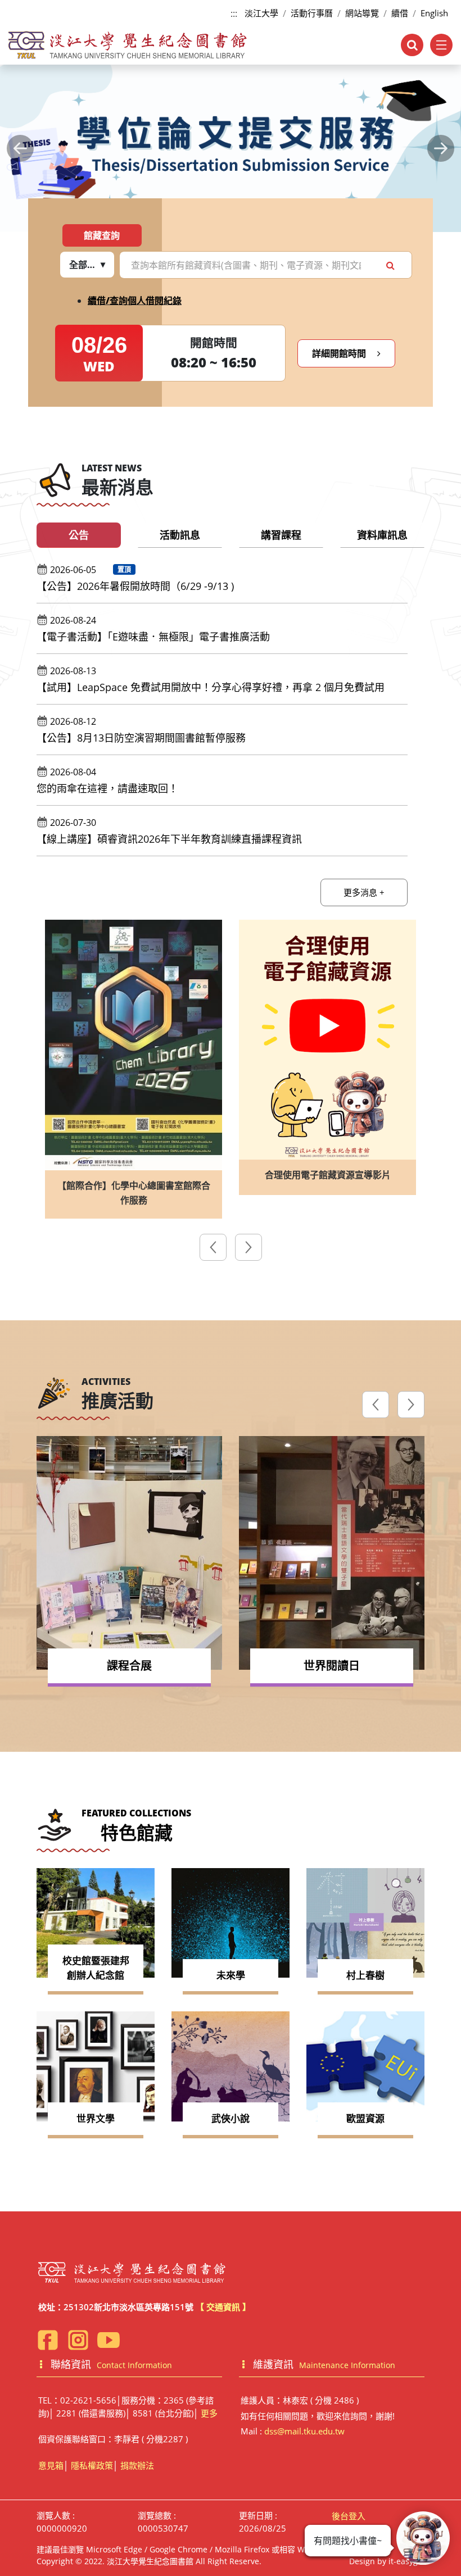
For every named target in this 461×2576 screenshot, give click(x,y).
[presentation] (213, 1249)
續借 (400, 13)
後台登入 (349, 2516)
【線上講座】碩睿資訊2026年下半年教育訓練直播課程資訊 (169, 839)
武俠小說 (231, 2118)
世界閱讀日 (332, 1666)
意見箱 (51, 2465)
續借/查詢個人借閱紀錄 (135, 301)
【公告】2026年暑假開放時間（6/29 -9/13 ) (135, 586)
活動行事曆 (312, 13)
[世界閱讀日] (332, 1553)
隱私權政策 (92, 2465)
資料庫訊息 (382, 535)
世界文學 (96, 2118)
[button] (20, 148)
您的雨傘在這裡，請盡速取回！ (107, 788)
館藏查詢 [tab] (102, 235)
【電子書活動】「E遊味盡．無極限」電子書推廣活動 (153, 637)
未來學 (231, 1975)
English (434, 13)
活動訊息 (180, 535)
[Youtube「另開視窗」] (109, 2340)
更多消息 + (364, 892)
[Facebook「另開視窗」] (48, 2340)
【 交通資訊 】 (223, 2307)
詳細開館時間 (340, 353)
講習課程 (281, 535)
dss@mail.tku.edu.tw (304, 2431)
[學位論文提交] (231, 149)
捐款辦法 (137, 2465)
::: (234, 13)
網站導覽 (362, 13)
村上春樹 (365, 1975)
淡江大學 (261, 13)
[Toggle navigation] (441, 45)
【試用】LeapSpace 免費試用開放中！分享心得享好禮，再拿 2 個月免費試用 (211, 687)
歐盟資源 (365, 2118)
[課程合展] (129, 1553)
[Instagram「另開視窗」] (78, 2340)
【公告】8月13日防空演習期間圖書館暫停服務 (141, 738)
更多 (209, 2413)
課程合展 (129, 1666)
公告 (79, 535)
